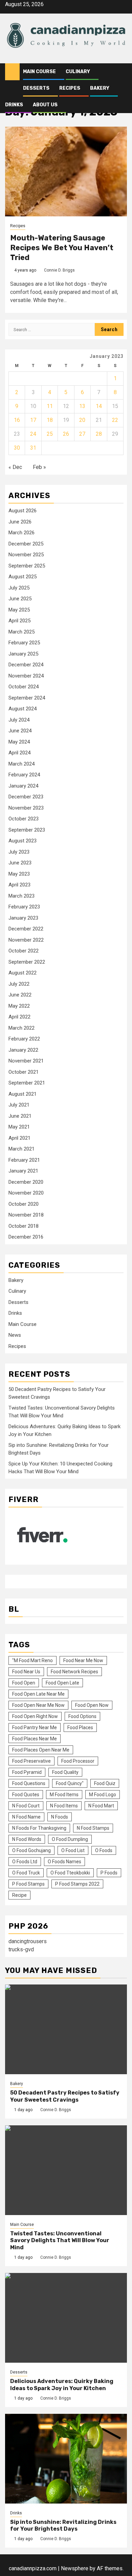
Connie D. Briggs (59, 270)
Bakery (100, 88)
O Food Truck (26, 1873)
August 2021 (23, 1094)
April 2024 (19, 753)
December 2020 (26, 1182)
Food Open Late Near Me (38, 1694)
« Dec (15, 467)
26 (66, 434)
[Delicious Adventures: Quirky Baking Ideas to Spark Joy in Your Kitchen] (66, 2318)
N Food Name (26, 1817)
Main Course (39, 72)
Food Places (80, 1727)
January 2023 (23, 918)
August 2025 (23, 577)
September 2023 (27, 830)
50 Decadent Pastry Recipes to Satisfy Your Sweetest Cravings (65, 2096)
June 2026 (20, 522)
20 (82, 420)
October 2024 (24, 687)
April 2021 (19, 1138)
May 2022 (19, 1006)
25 (50, 434)
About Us (45, 105)
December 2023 (26, 797)
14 (99, 406)
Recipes (70, 88)
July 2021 (19, 1105)
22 (115, 420)
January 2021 (23, 1171)
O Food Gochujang (31, 1850)
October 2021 (24, 1072)
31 (33, 448)
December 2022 (26, 929)
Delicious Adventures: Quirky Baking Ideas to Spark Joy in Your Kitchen (62, 2385)
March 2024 (21, 764)
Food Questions (29, 1783)
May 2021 (19, 1127)
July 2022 (19, 984)
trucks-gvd (21, 1949)
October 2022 (24, 951)
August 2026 (23, 511)
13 (82, 406)
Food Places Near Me (35, 1739)
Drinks (14, 105)
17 (33, 420)
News (15, 1335)
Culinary (78, 72)
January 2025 (23, 654)
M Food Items (64, 1795)
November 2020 (26, 1193)
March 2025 (21, 632)
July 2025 (19, 588)
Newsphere (75, 2568)
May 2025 (19, 610)
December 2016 (26, 1237)
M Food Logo (103, 1795)
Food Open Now (92, 1705)
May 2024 (19, 742)
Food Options (82, 1716)
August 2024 (23, 709)
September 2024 (27, 698)
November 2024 (26, 676)
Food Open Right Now (35, 1716)
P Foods (109, 1873)
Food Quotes (26, 1795)
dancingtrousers (28, 1941)
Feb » (39, 467)
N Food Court (26, 1806)
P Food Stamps (28, 1884)
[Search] (122, 72)
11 (50, 406)
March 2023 (21, 896)
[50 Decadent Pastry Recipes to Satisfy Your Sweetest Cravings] (66, 2029)
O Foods (104, 1850)
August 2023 (23, 841)
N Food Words (27, 1839)
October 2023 (24, 819)
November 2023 (26, 808)
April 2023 (19, 885)
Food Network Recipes (74, 1672)
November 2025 (26, 555)
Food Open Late (62, 1683)
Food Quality (65, 1772)
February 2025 (24, 643)
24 (33, 434)
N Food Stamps (93, 1828)
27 (82, 434)
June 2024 (20, 731)
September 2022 (27, 962)
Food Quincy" (70, 1783)
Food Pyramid (27, 1772)
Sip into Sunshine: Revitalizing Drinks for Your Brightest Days (63, 2526)
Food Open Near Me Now (38, 1705)
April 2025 (19, 621)
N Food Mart (101, 1806)
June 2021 (20, 1116)
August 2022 (23, 973)
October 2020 (24, 1204)
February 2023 (24, 907)
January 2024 (23, 786)
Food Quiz (105, 1783)
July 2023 (19, 852)
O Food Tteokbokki (70, 1873)
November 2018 (26, 1215)
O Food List (73, 1850)
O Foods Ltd (25, 1862)
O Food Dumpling (70, 1839)
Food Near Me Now (83, 1660)
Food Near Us (26, 1672)
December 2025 (26, 544)
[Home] (12, 71)
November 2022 (26, 940)
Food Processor (78, 1761)
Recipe (19, 1895)
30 (17, 448)
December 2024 (26, 665)
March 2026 (21, 533)
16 (17, 420)
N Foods (60, 1817)
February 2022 (24, 1039)
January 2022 (23, 1050)
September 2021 (27, 1083)
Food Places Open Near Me (41, 1750)
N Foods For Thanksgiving (39, 1828)
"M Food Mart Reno (32, 1660)
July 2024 (19, 720)
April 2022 (19, 1017)
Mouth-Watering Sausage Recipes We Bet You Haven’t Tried (62, 248)
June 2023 (20, 863)
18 (50, 420)
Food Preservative (31, 1761)
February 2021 (24, 1160)
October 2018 (24, 1226)
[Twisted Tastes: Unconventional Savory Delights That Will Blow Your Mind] (66, 2170)
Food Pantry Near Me (35, 1727)
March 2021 (21, 1149)
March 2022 (21, 1028)
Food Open (24, 1683)
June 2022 (20, 995)
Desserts (36, 88)
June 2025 (20, 599)
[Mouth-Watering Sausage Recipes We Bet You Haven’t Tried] (66, 171)
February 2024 (24, 775)
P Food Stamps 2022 (77, 1884)
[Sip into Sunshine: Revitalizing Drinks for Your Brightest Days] (66, 2459)
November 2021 (26, 1061)
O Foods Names (64, 1862)
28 (99, 434)
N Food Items (64, 1806)
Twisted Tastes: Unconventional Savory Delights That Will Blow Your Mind (60, 2241)
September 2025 (27, 566)
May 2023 (19, 874)
